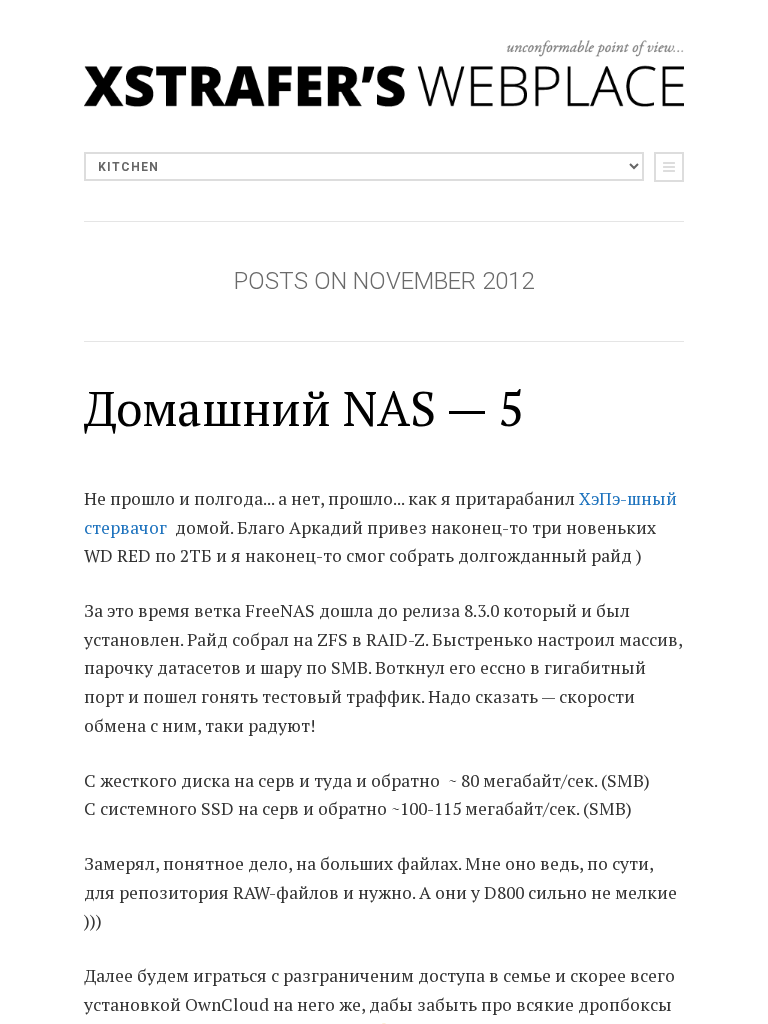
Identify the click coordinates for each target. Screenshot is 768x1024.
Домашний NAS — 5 (304, 408)
